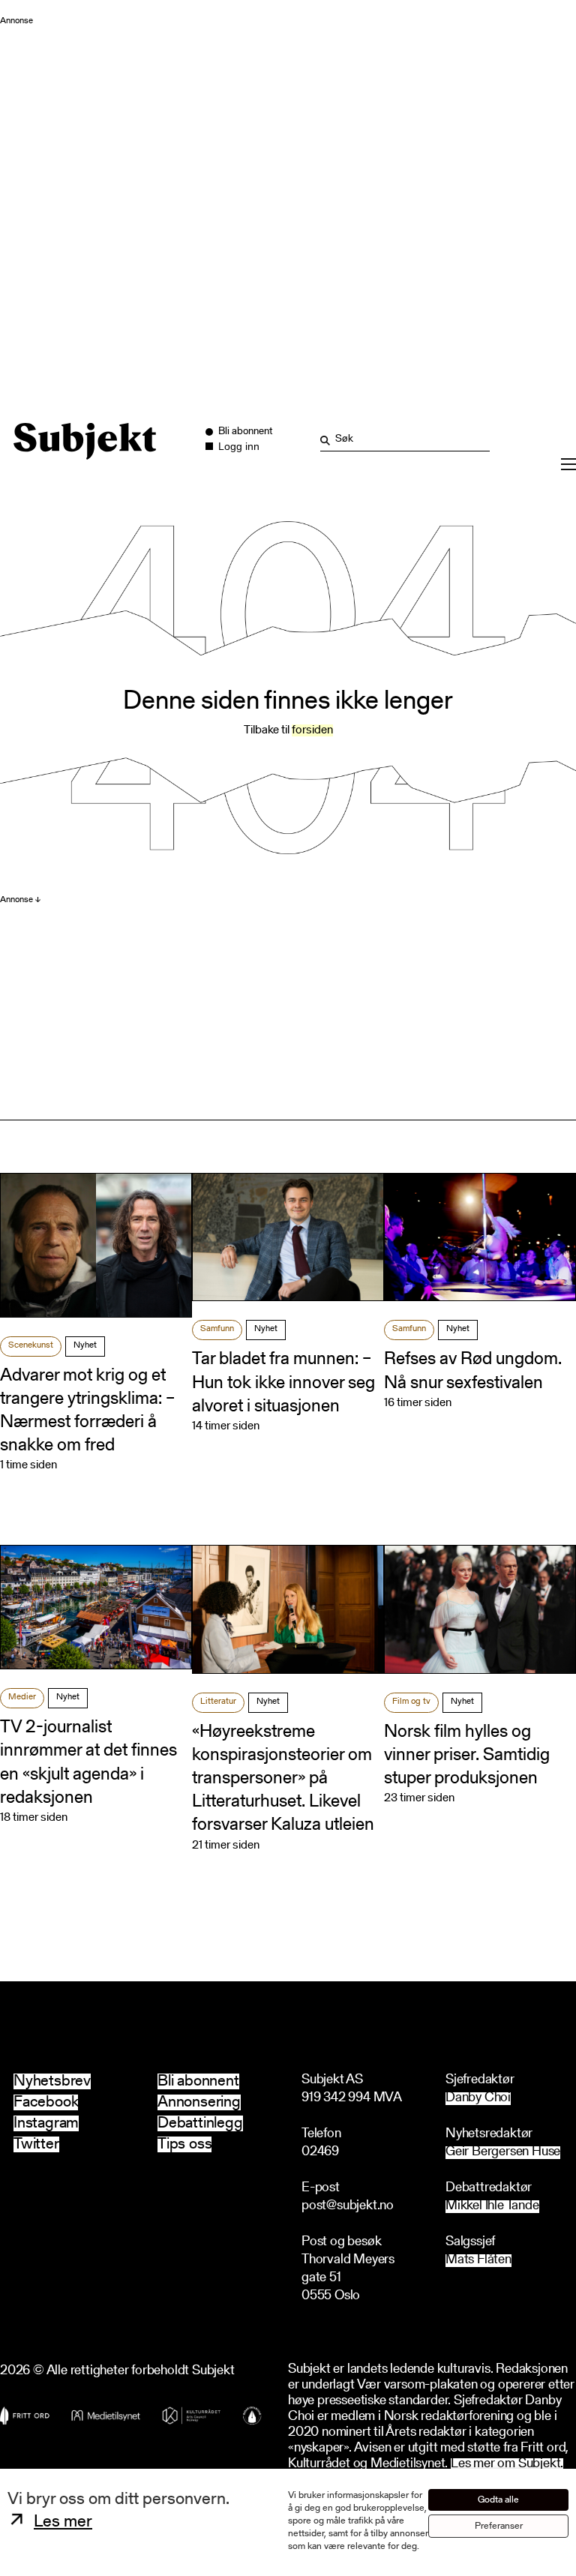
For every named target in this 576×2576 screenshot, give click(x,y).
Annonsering (199, 2102)
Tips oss (184, 2144)
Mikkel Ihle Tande (492, 2207)
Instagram (46, 2123)
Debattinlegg (200, 2123)
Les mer (63, 2522)
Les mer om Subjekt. (507, 2465)
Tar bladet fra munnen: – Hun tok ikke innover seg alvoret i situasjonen (283, 1383)
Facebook (46, 2102)
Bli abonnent (198, 2081)
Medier (22, 1697)
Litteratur (218, 1702)
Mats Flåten (478, 2261)
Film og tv (411, 1702)
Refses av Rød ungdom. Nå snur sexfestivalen (473, 1371)
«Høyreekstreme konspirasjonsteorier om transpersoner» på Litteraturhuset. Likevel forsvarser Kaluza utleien (283, 1779)
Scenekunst (31, 1345)
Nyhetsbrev (52, 2081)
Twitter (36, 2144)
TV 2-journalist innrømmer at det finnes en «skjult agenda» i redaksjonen (88, 1763)
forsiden (312, 730)
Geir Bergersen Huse (503, 2153)
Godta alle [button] (498, 2500)
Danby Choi (478, 2099)
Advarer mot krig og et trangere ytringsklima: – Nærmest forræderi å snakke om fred (87, 1411)
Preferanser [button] (499, 2526)
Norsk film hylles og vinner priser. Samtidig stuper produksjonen (467, 1756)
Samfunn (217, 1329)
